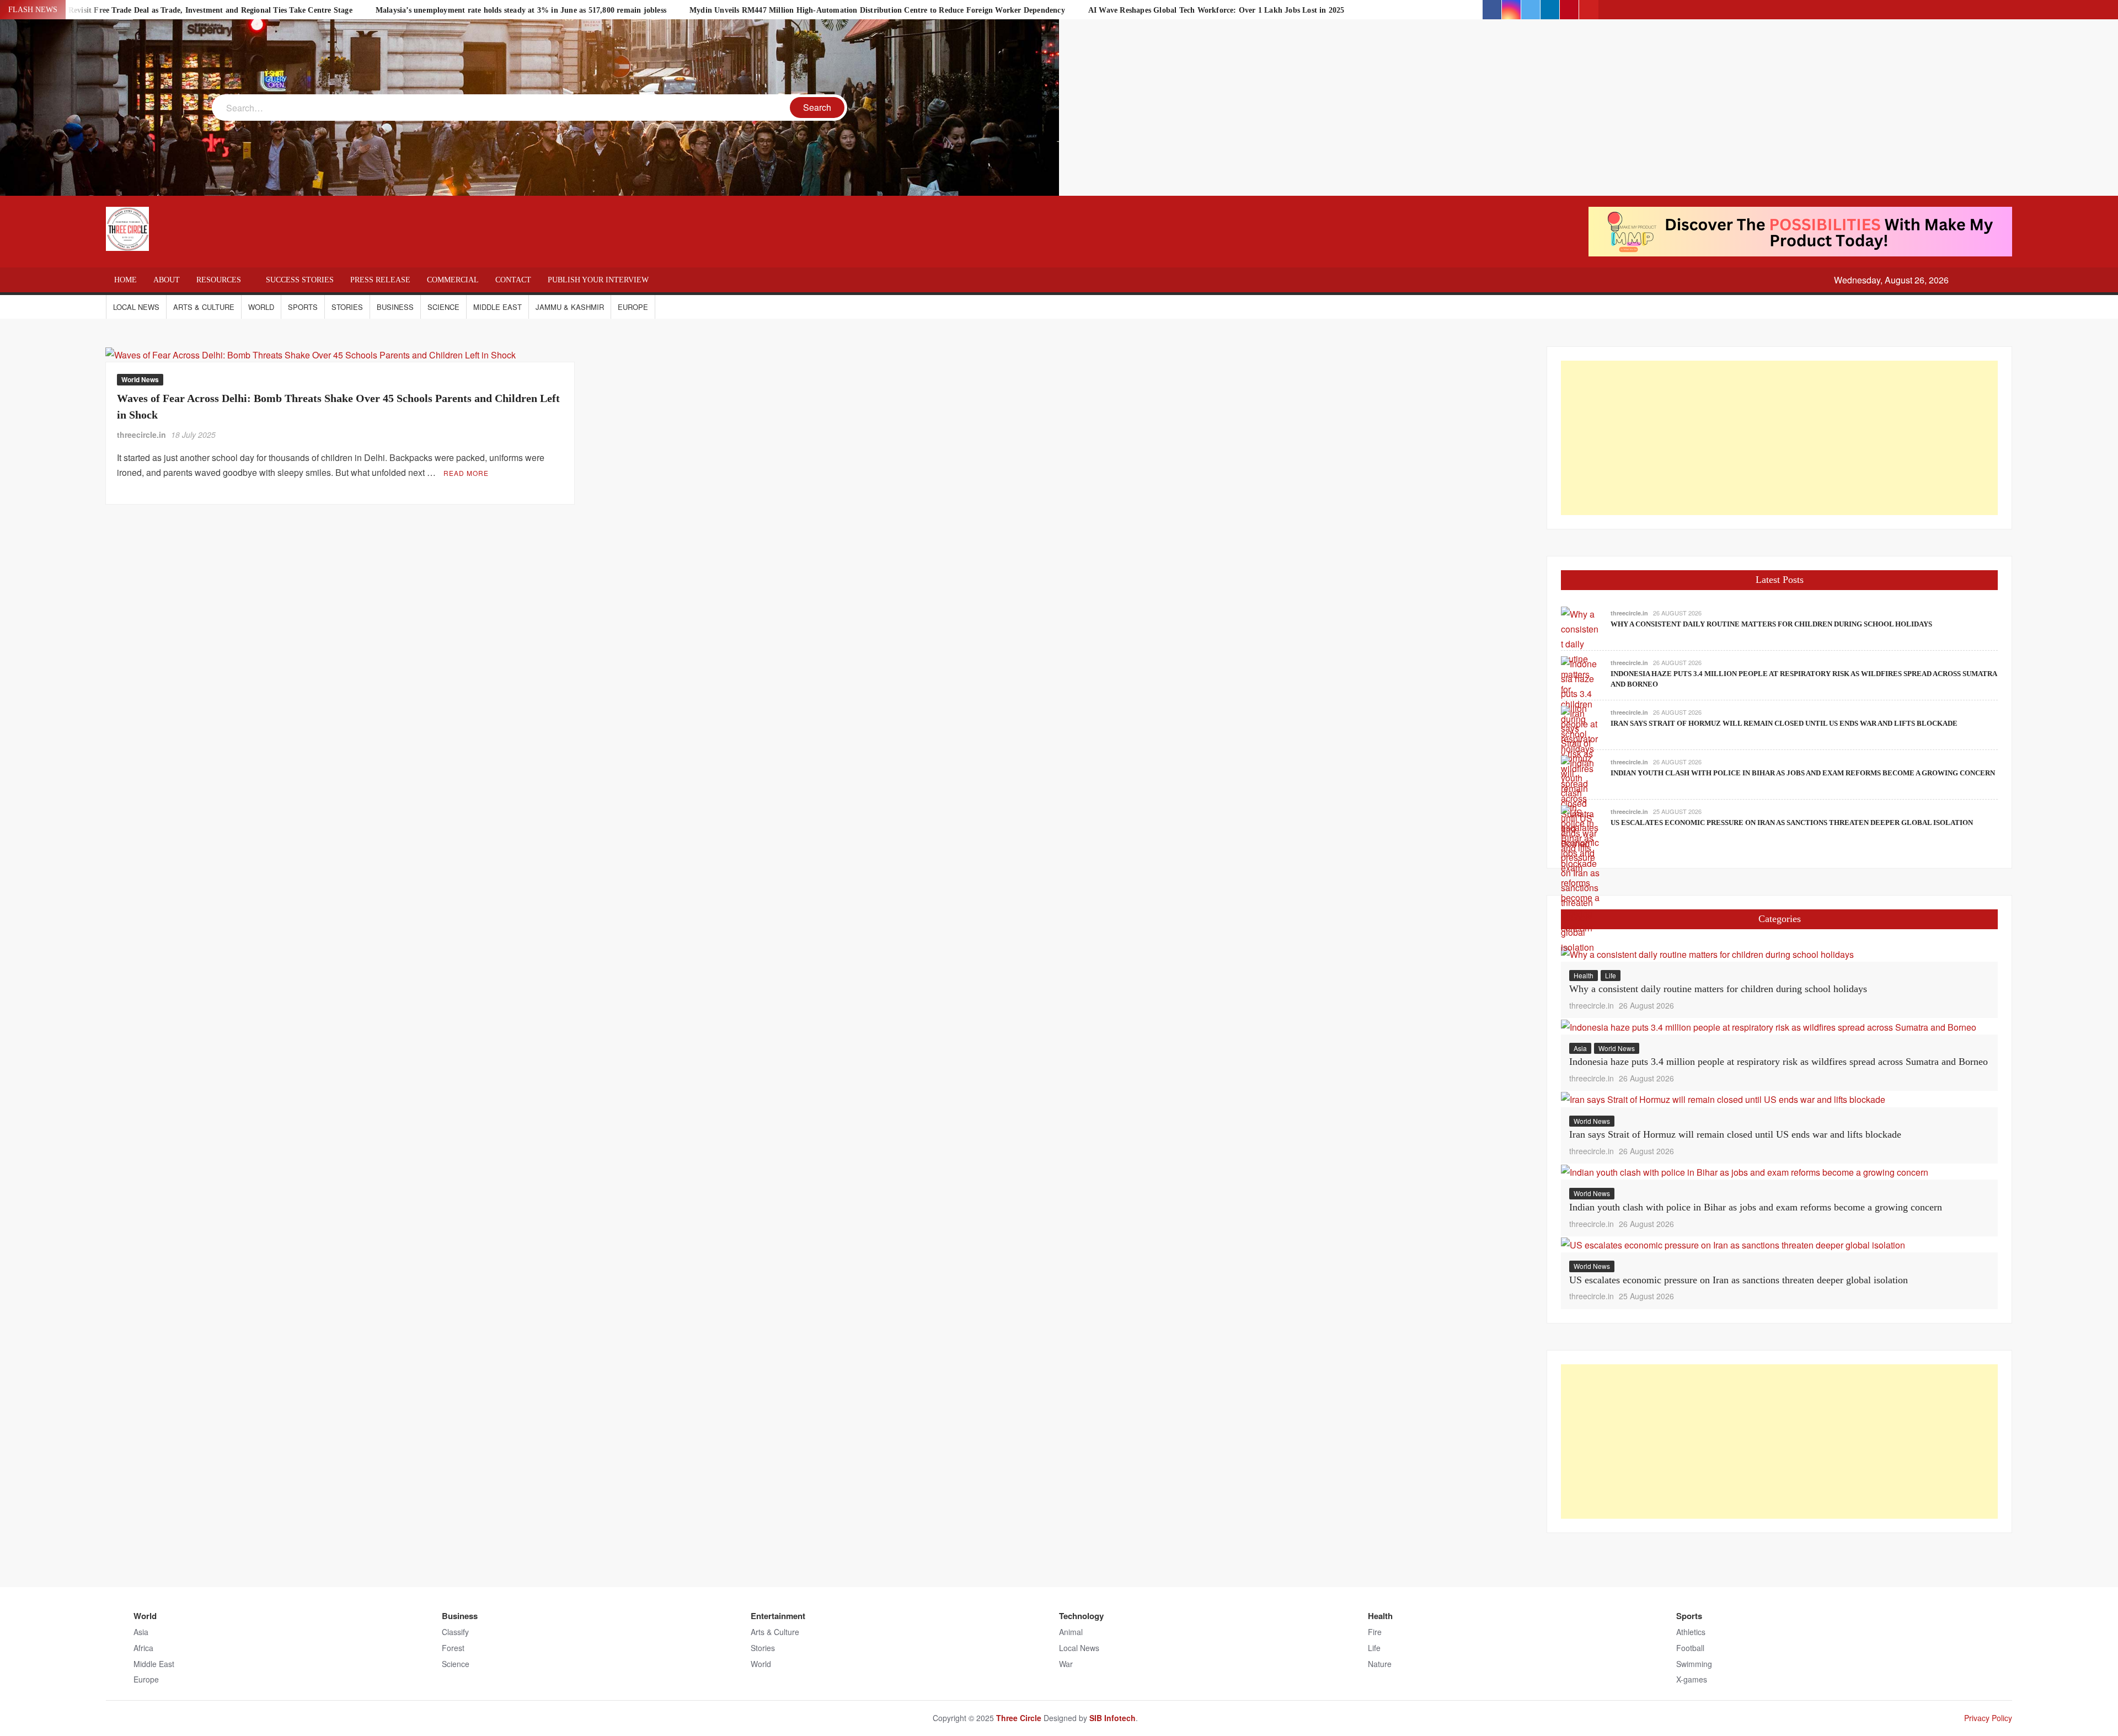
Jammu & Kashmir (570, 307)
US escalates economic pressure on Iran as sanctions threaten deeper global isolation (1792, 823)
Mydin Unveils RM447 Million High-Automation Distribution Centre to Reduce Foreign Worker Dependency (877, 10)
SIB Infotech (1113, 1718)
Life (1611, 975)
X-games (1692, 1679)
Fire (1375, 1632)
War (1066, 1664)
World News (140, 379)
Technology (1081, 1616)
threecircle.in (141, 435)
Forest (453, 1648)
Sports (303, 307)
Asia (1580, 1048)
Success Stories (300, 280)
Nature (1380, 1664)
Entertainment (778, 1616)
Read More (466, 473)
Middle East (498, 307)
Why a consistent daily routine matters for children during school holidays (1771, 624)
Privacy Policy (1988, 1718)
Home (125, 280)
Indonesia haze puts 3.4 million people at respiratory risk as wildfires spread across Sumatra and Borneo (1779, 1062)
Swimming (1694, 1664)
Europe (633, 307)
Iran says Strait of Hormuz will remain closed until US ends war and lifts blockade (1784, 723)
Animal (1071, 1632)
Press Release (380, 280)
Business (395, 307)
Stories (347, 307)
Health (1584, 975)
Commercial (453, 280)
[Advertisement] (1779, 438)
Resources (219, 280)
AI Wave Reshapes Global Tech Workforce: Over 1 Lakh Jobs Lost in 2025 (1216, 10)
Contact (513, 280)
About (167, 280)
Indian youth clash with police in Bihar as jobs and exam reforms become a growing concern (1803, 773)
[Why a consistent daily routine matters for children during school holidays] (1707, 953)
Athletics (1691, 1632)
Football (1690, 1648)
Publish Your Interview (598, 280)
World (261, 307)
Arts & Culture (204, 307)
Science (443, 307)
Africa (143, 1648)
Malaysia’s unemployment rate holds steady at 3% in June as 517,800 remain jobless (521, 10)
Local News (136, 307)
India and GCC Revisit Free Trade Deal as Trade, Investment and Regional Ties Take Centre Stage (183, 10)
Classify (455, 1632)
